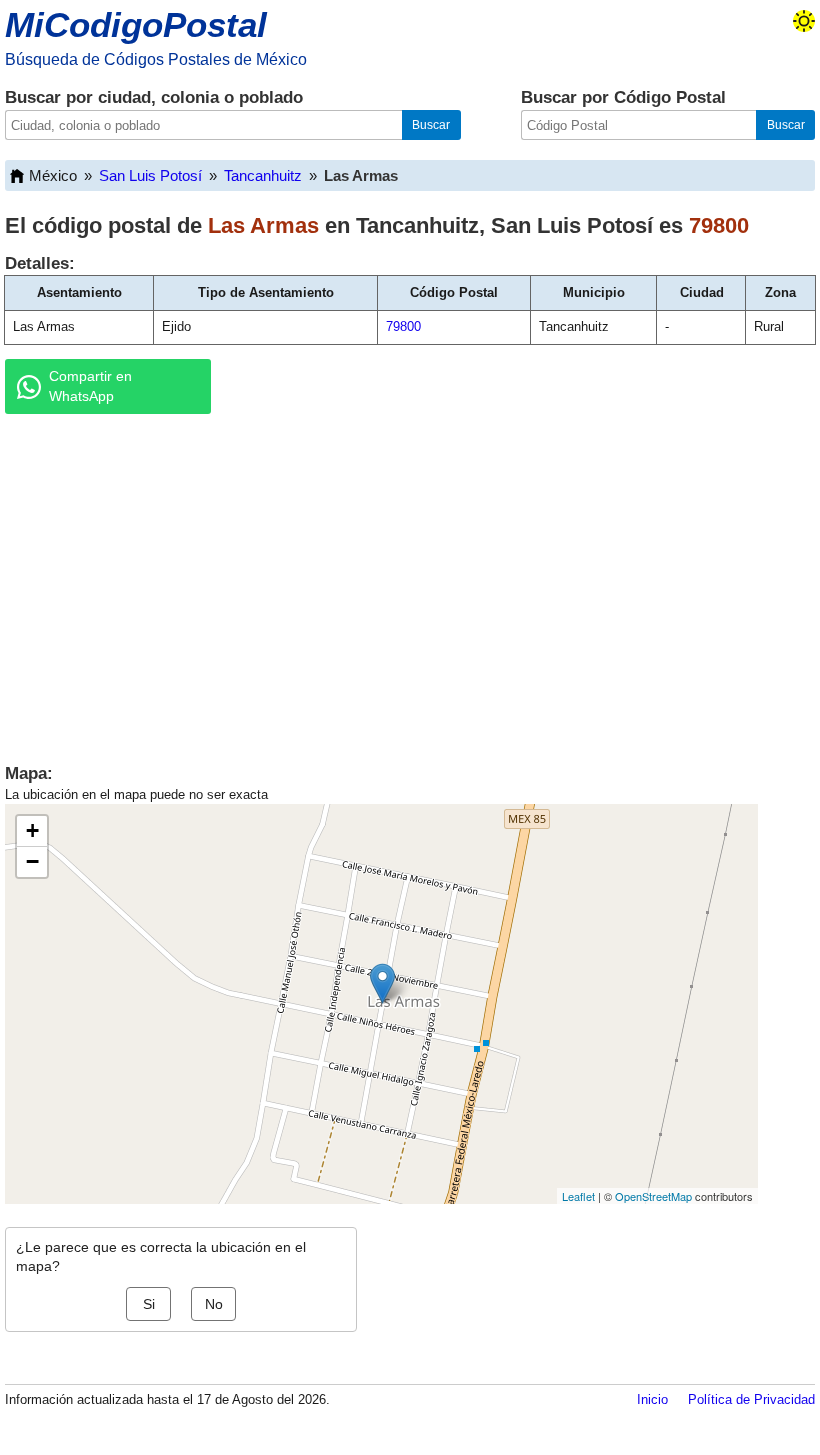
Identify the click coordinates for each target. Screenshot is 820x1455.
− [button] (32, 861)
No (214, 1304)
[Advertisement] (410, 584)
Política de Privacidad (751, 1399)
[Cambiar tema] (804, 21)
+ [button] (32, 830)
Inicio (652, 1399)
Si (149, 1304)
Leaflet (578, 1196)
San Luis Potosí (150, 175)
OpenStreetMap (653, 1196)
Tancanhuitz (263, 175)
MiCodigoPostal (136, 24)
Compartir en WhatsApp (90, 386)
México (53, 175)
